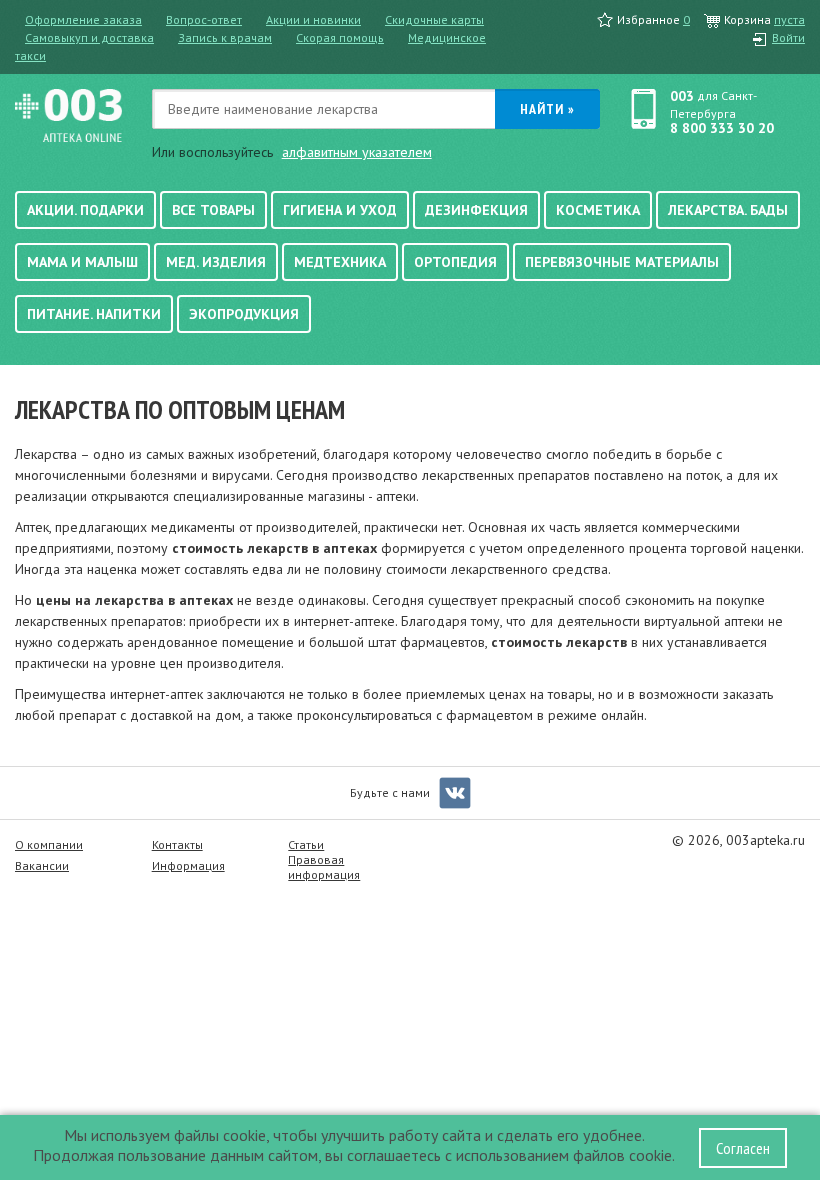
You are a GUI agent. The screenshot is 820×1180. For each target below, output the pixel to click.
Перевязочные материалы (622, 262)
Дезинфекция (476, 210)
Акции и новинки (313, 19)
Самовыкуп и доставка (89, 37)
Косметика (598, 210)
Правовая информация (324, 867)
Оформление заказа (83, 19)
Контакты (177, 844)
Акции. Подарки (85, 210)
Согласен (743, 1148)
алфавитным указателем (357, 152)
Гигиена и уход (340, 210)
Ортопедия (455, 262)
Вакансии (42, 865)
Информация (188, 865)
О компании (49, 844)
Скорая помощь (340, 37)
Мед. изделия (216, 262)
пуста (789, 19)
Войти (788, 37)
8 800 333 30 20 (722, 128)
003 (682, 96)
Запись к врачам (225, 37)
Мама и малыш (82, 262)
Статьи (306, 844)
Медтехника (340, 262)
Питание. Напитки (94, 314)
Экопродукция (244, 314)
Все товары (213, 210)
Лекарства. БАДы (728, 210)
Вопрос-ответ (204, 19)
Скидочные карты (434, 19)
